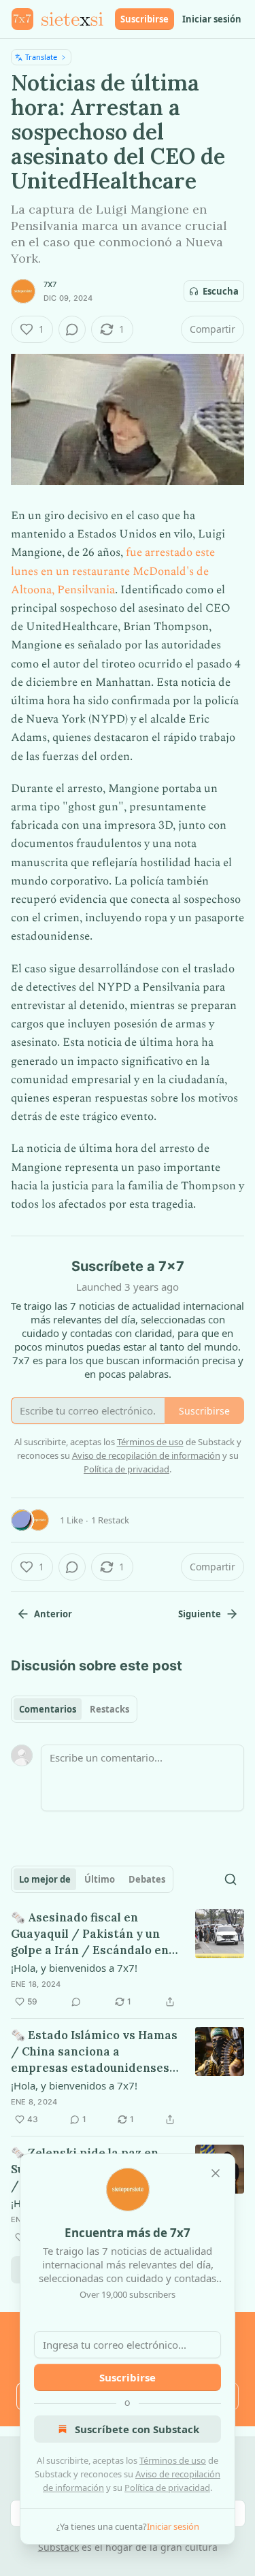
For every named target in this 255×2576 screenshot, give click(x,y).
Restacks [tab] (109, 1709)
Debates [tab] (147, 1879)
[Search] (231, 1879)
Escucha (221, 291)
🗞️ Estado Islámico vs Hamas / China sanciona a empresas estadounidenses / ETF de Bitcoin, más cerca (94, 2052)
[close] (216, 2173)
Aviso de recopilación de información (146, 1455)
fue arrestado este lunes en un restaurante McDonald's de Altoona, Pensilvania (113, 571)
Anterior (53, 1614)
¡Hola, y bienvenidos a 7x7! (74, 1968)
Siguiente (200, 1614)
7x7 (50, 284)
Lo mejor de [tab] (45, 1879)
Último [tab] (100, 1879)
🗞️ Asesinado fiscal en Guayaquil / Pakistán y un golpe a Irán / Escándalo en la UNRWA (90, 1934)
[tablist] (74, 1709)
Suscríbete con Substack (137, 2429)
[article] (128, 1960)
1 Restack (110, 1520)
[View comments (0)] (72, 329)
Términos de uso (173, 2460)
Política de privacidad (167, 2488)
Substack (58, 2547)
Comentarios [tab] (48, 1709)
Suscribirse (144, 19)
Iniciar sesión (212, 19)
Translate (41, 57)
